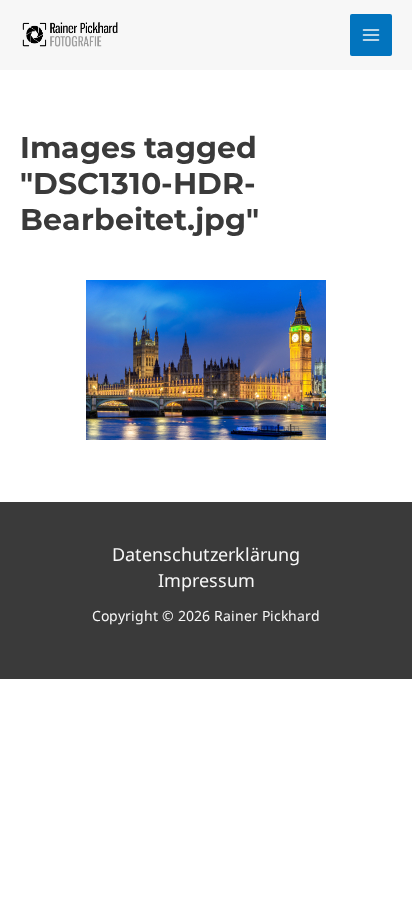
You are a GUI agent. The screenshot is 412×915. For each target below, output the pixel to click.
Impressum (206, 580)
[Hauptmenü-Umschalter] (371, 35)
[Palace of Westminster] (206, 360)
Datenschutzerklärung (206, 554)
